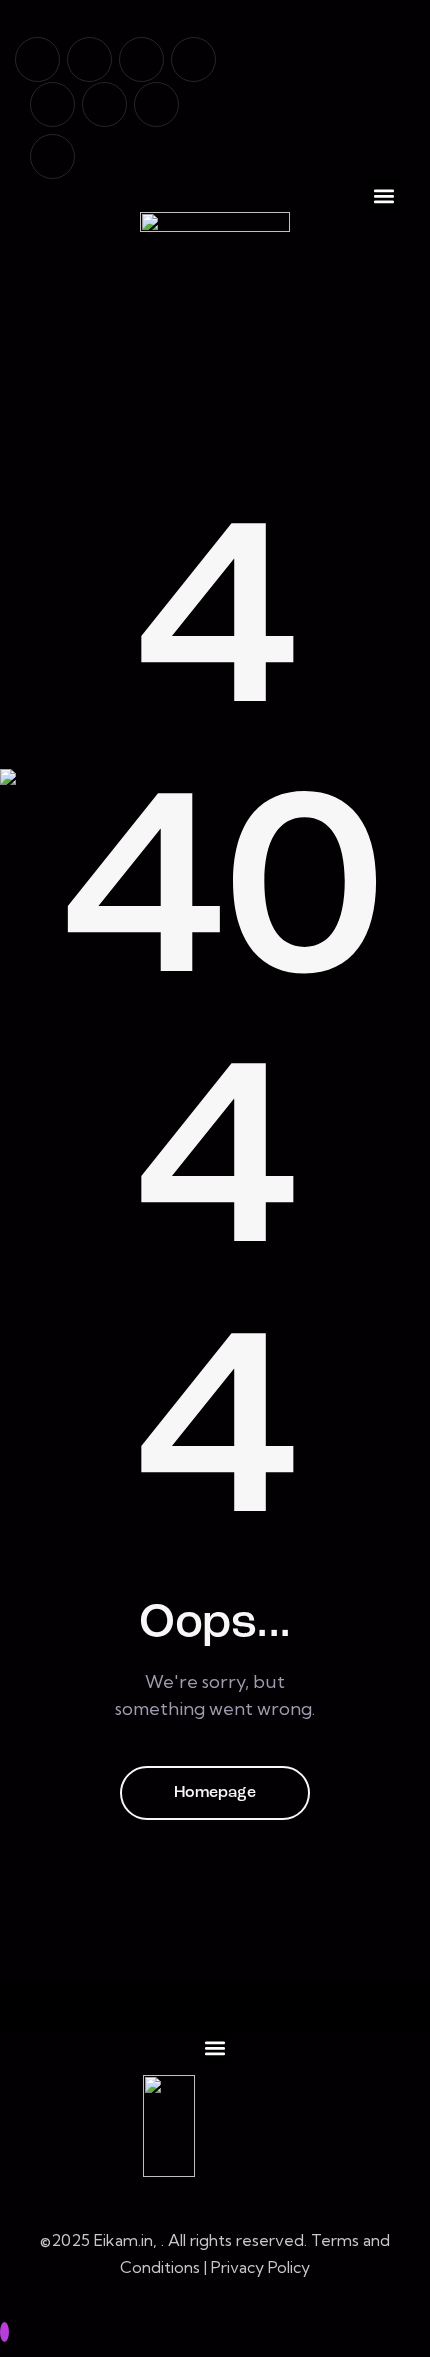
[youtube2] (89, 59)
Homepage (215, 1793)
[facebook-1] (37, 59)
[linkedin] (141, 59)
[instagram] (193, 59)
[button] (383, 195)
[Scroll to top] (4, 2332)
